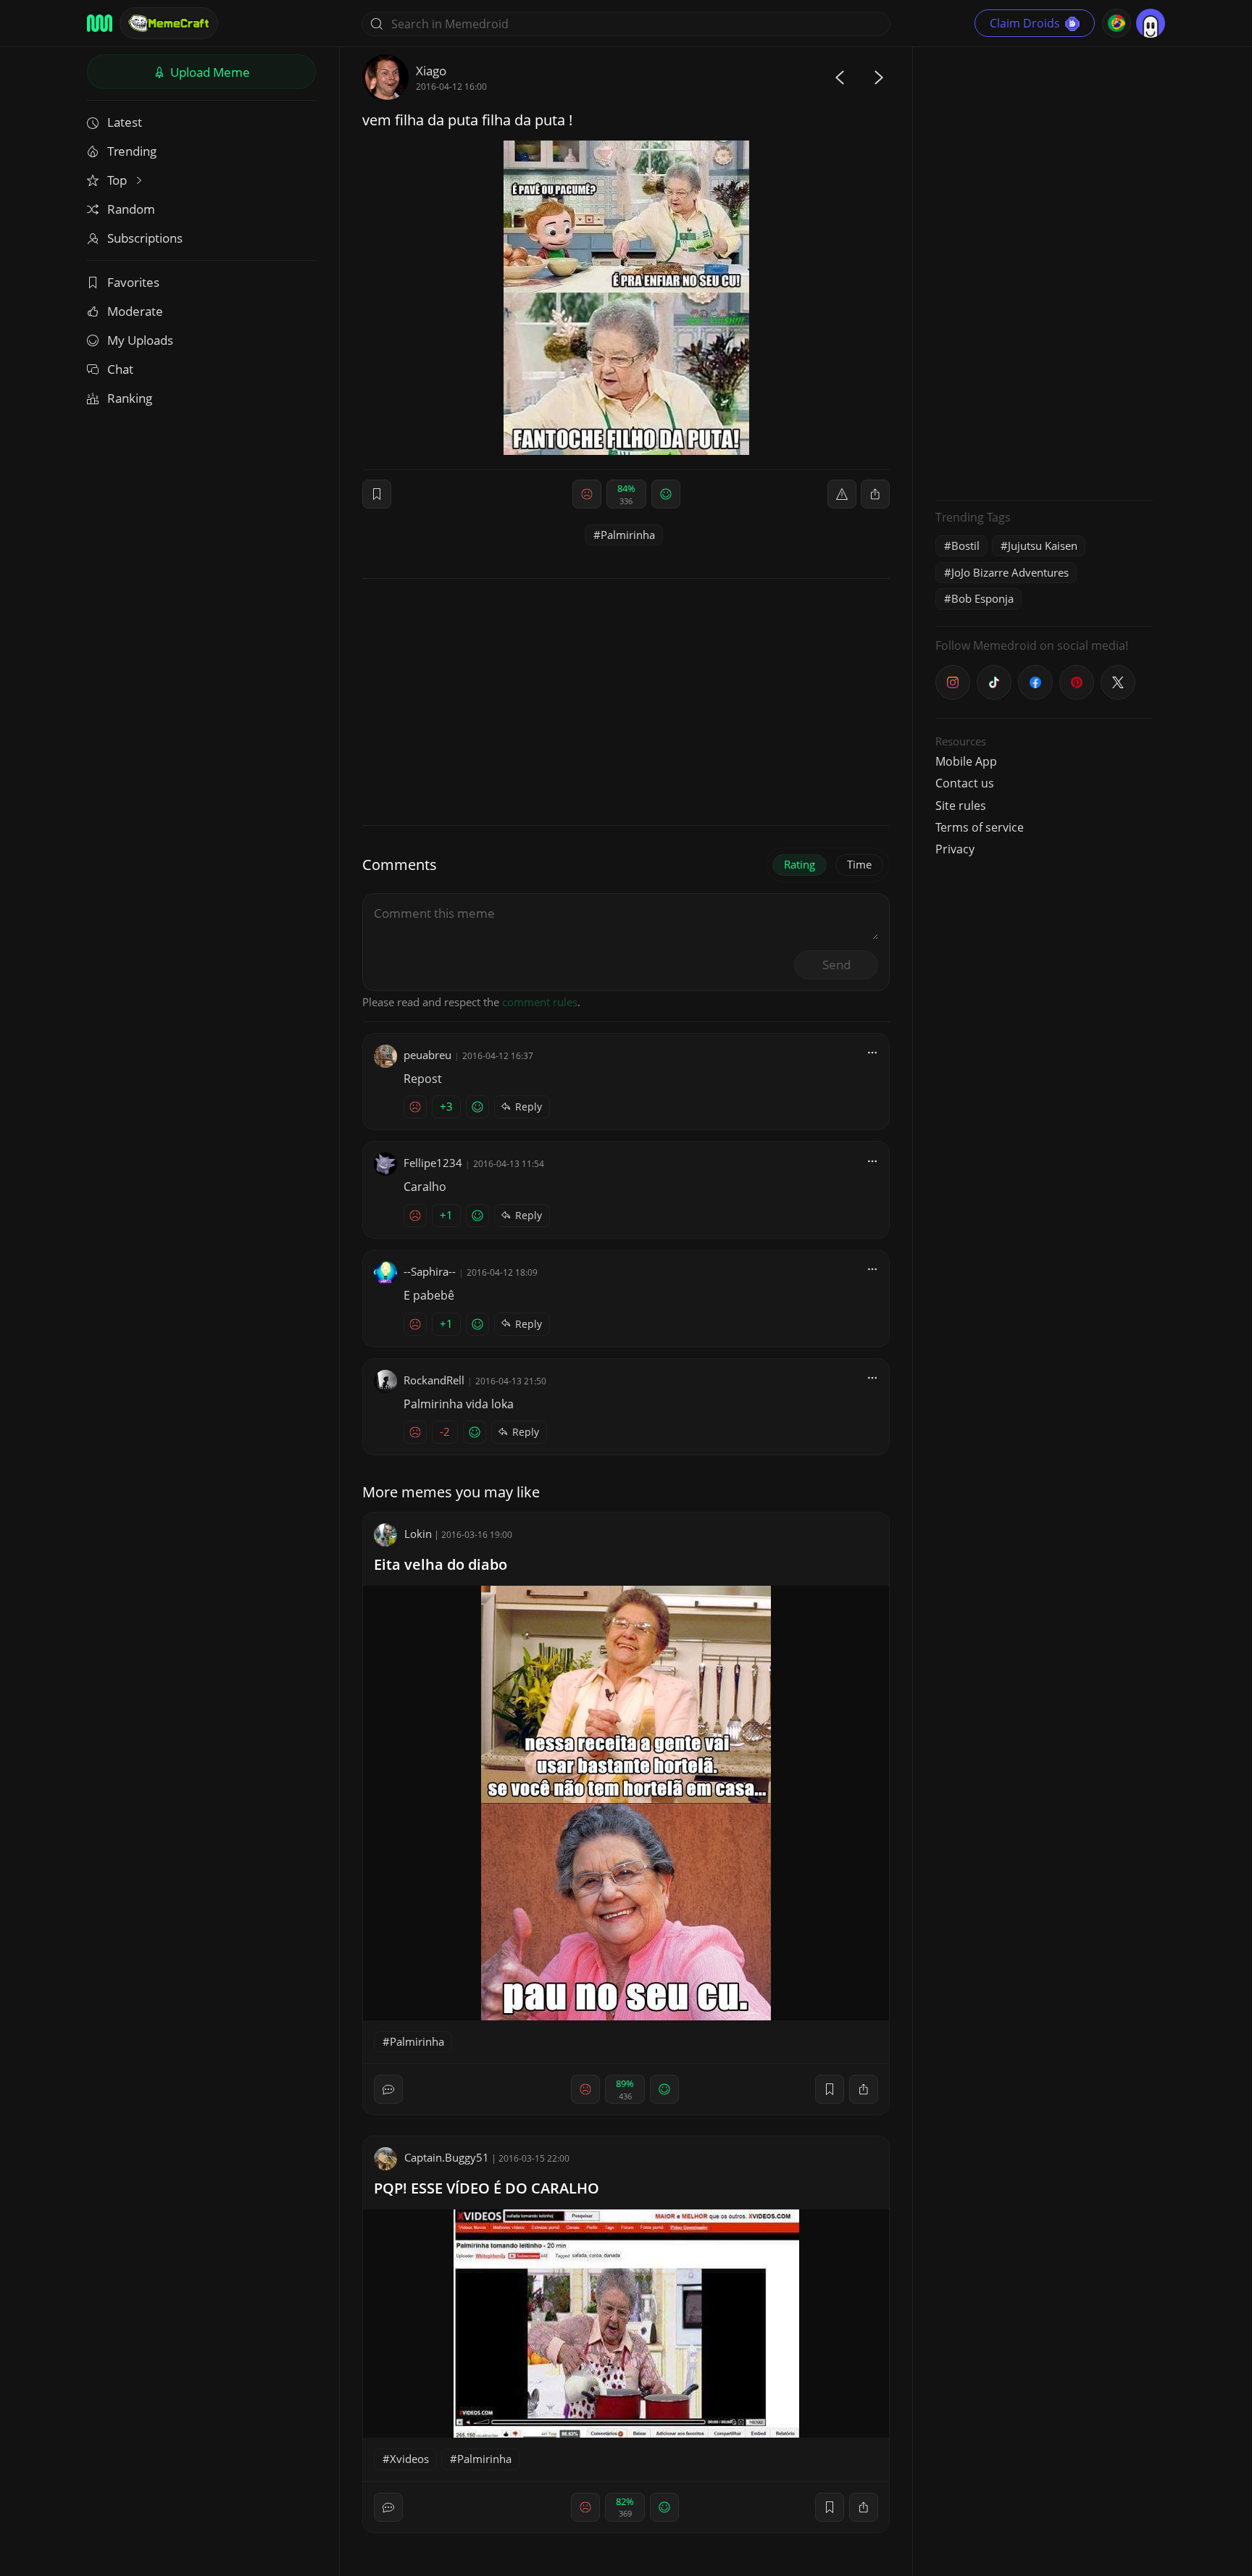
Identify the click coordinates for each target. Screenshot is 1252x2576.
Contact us (965, 783)
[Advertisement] (1044, 272)
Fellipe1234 (433, 1163)
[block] (875, 494)
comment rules (540, 1002)
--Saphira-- (430, 1271)
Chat (120, 369)
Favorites (133, 282)
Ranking (130, 398)
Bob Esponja (982, 598)
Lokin (418, 1534)
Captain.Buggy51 (447, 2157)
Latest (125, 122)
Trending (132, 151)
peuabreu (427, 1055)
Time (859, 864)
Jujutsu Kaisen (1043, 545)
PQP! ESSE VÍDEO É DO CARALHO (487, 2188)
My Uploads (140, 340)
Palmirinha (628, 535)
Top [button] (118, 180)
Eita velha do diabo (441, 1564)
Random (131, 209)
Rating (800, 864)
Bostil (965, 545)
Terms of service (980, 827)
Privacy (955, 849)
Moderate (135, 311)
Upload (209, 72)
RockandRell (434, 1380)
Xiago (431, 71)
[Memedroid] (100, 23)
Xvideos (409, 2459)
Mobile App (966, 761)
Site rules (961, 806)
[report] (842, 494)
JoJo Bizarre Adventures (1010, 572)
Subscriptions (145, 238)
